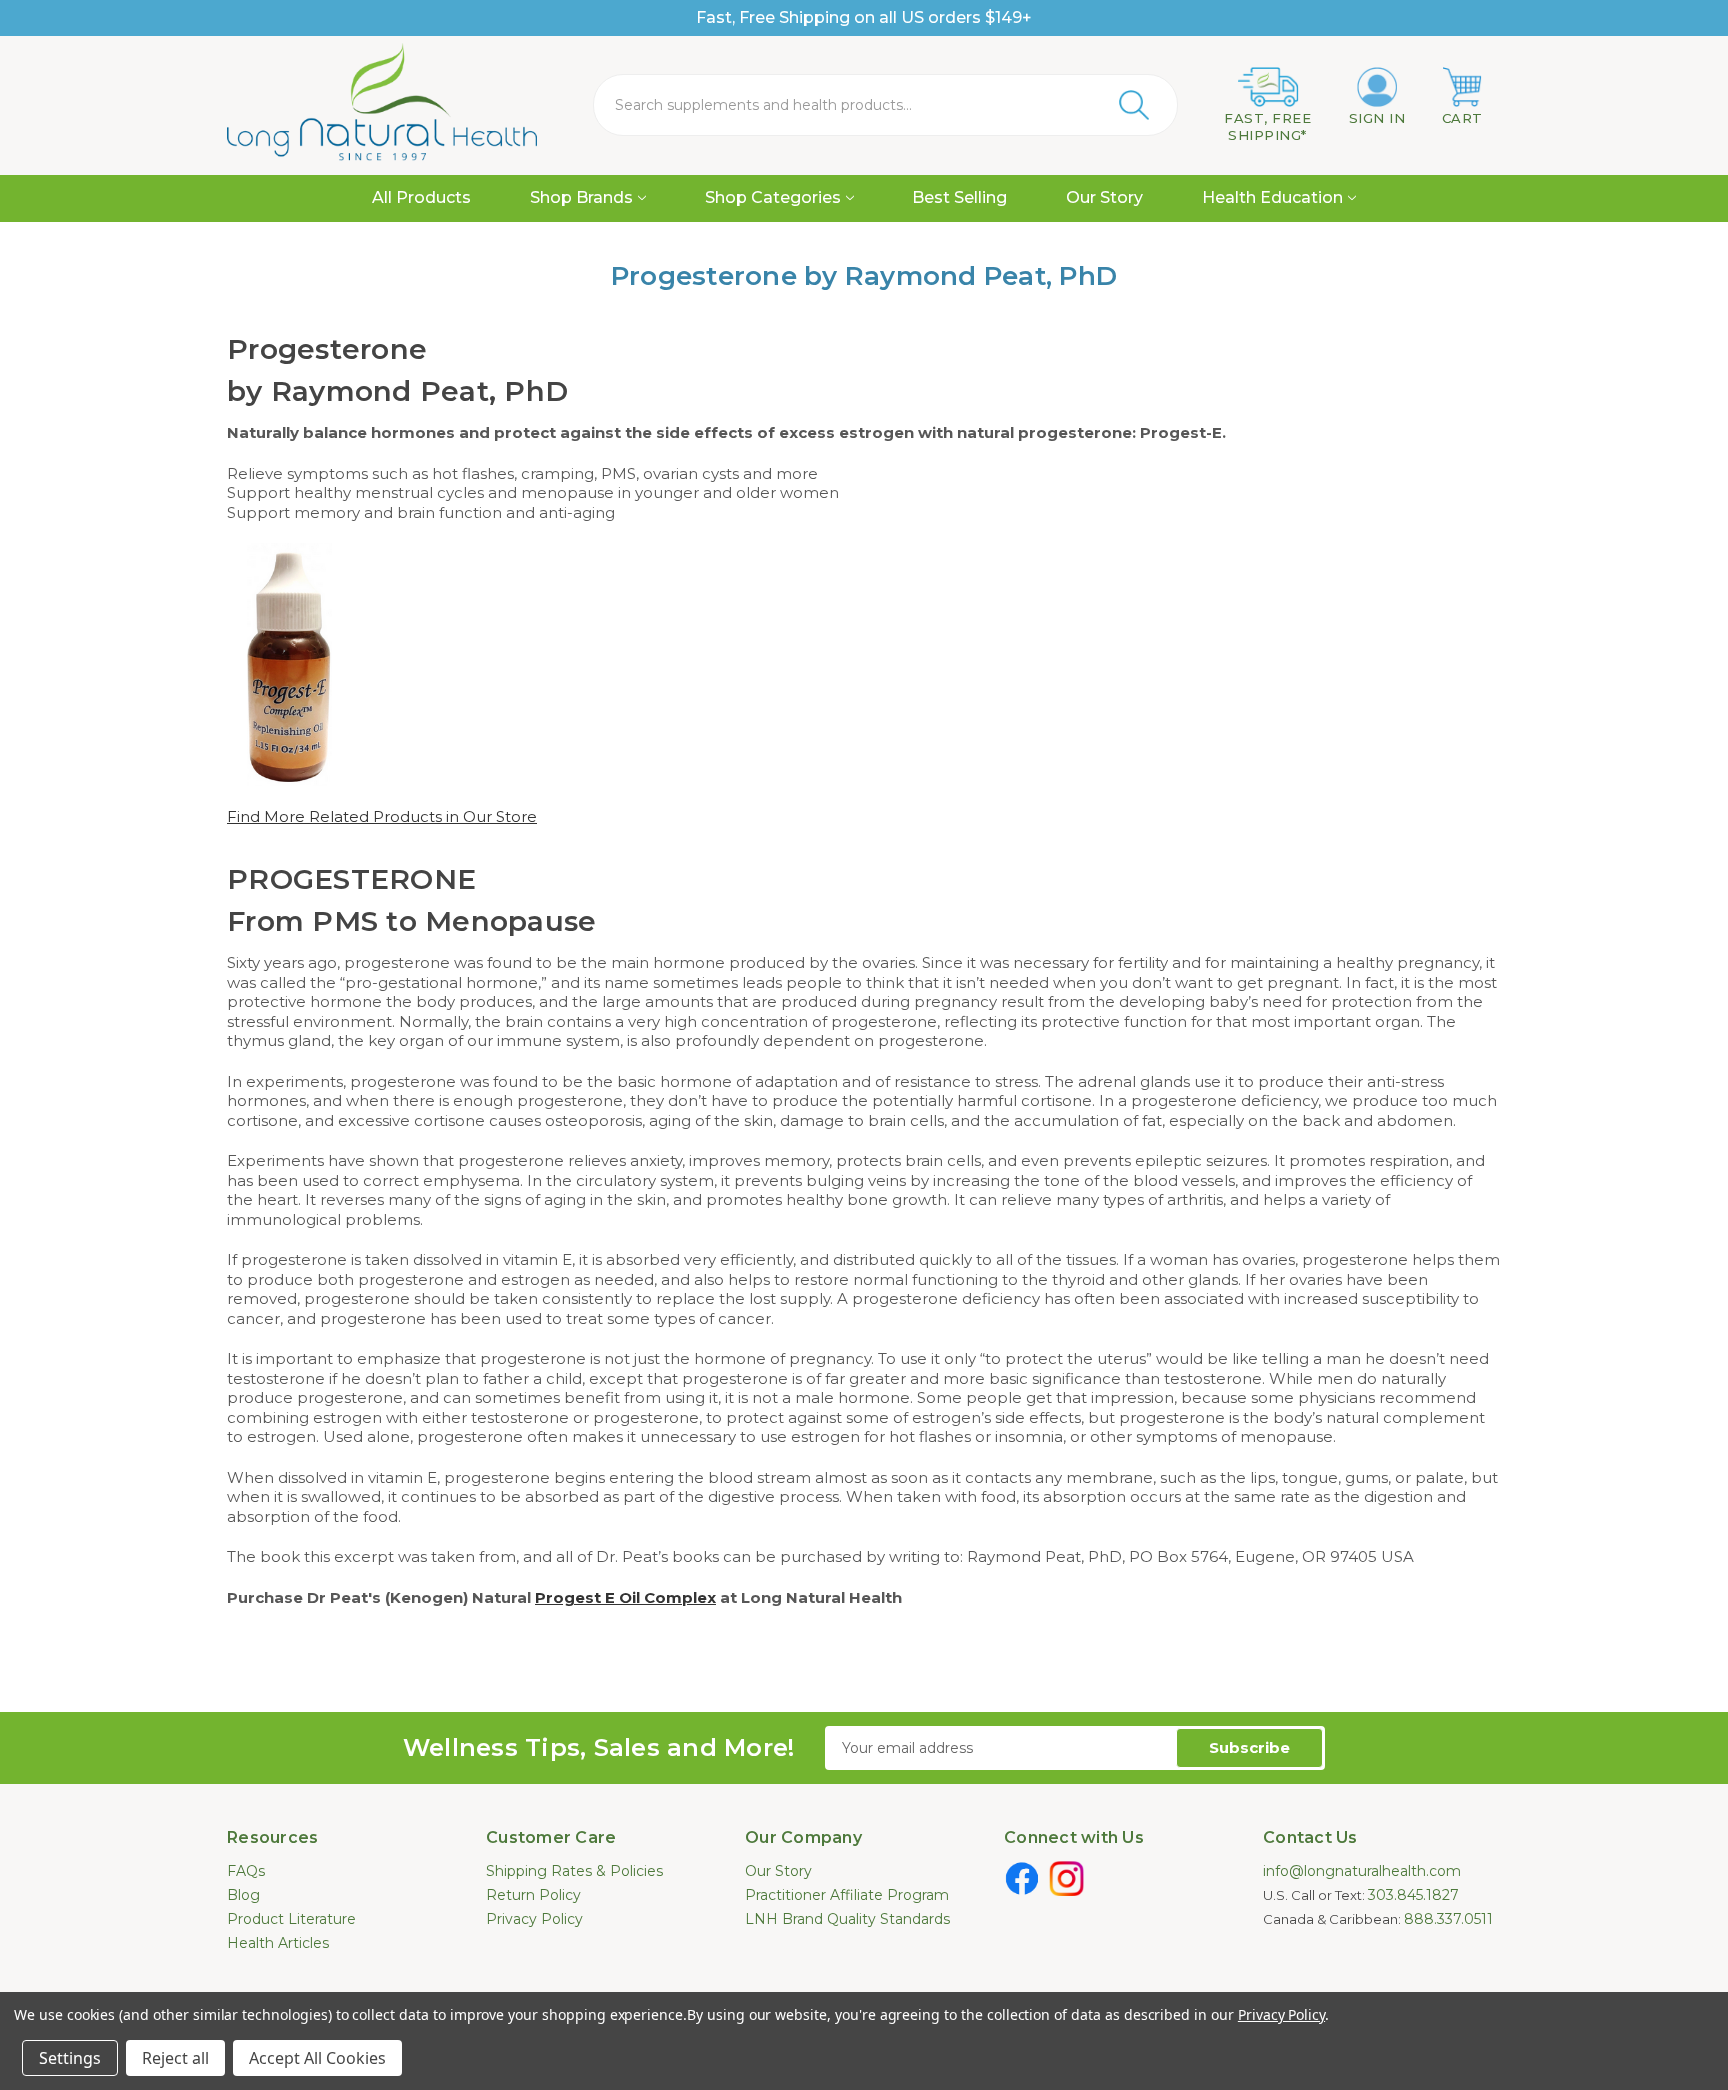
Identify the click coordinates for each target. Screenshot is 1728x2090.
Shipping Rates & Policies (574, 1871)
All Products (421, 197)
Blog (243, 1895)
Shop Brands (581, 197)
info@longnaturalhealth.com (1362, 1871)
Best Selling (959, 197)
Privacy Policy (534, 1919)
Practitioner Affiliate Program (847, 1895)
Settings (70, 2058)
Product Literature (291, 1919)
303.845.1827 (1413, 1895)
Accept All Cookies (317, 2058)
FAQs (246, 1871)
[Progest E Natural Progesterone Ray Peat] (289, 662)
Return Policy (533, 1895)
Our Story (1104, 197)
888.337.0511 (1448, 1919)
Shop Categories (773, 197)
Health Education (1272, 197)
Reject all (175, 2058)
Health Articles (278, 1943)
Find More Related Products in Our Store (382, 816)
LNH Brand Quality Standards (847, 1919)
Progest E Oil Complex (625, 1597)
